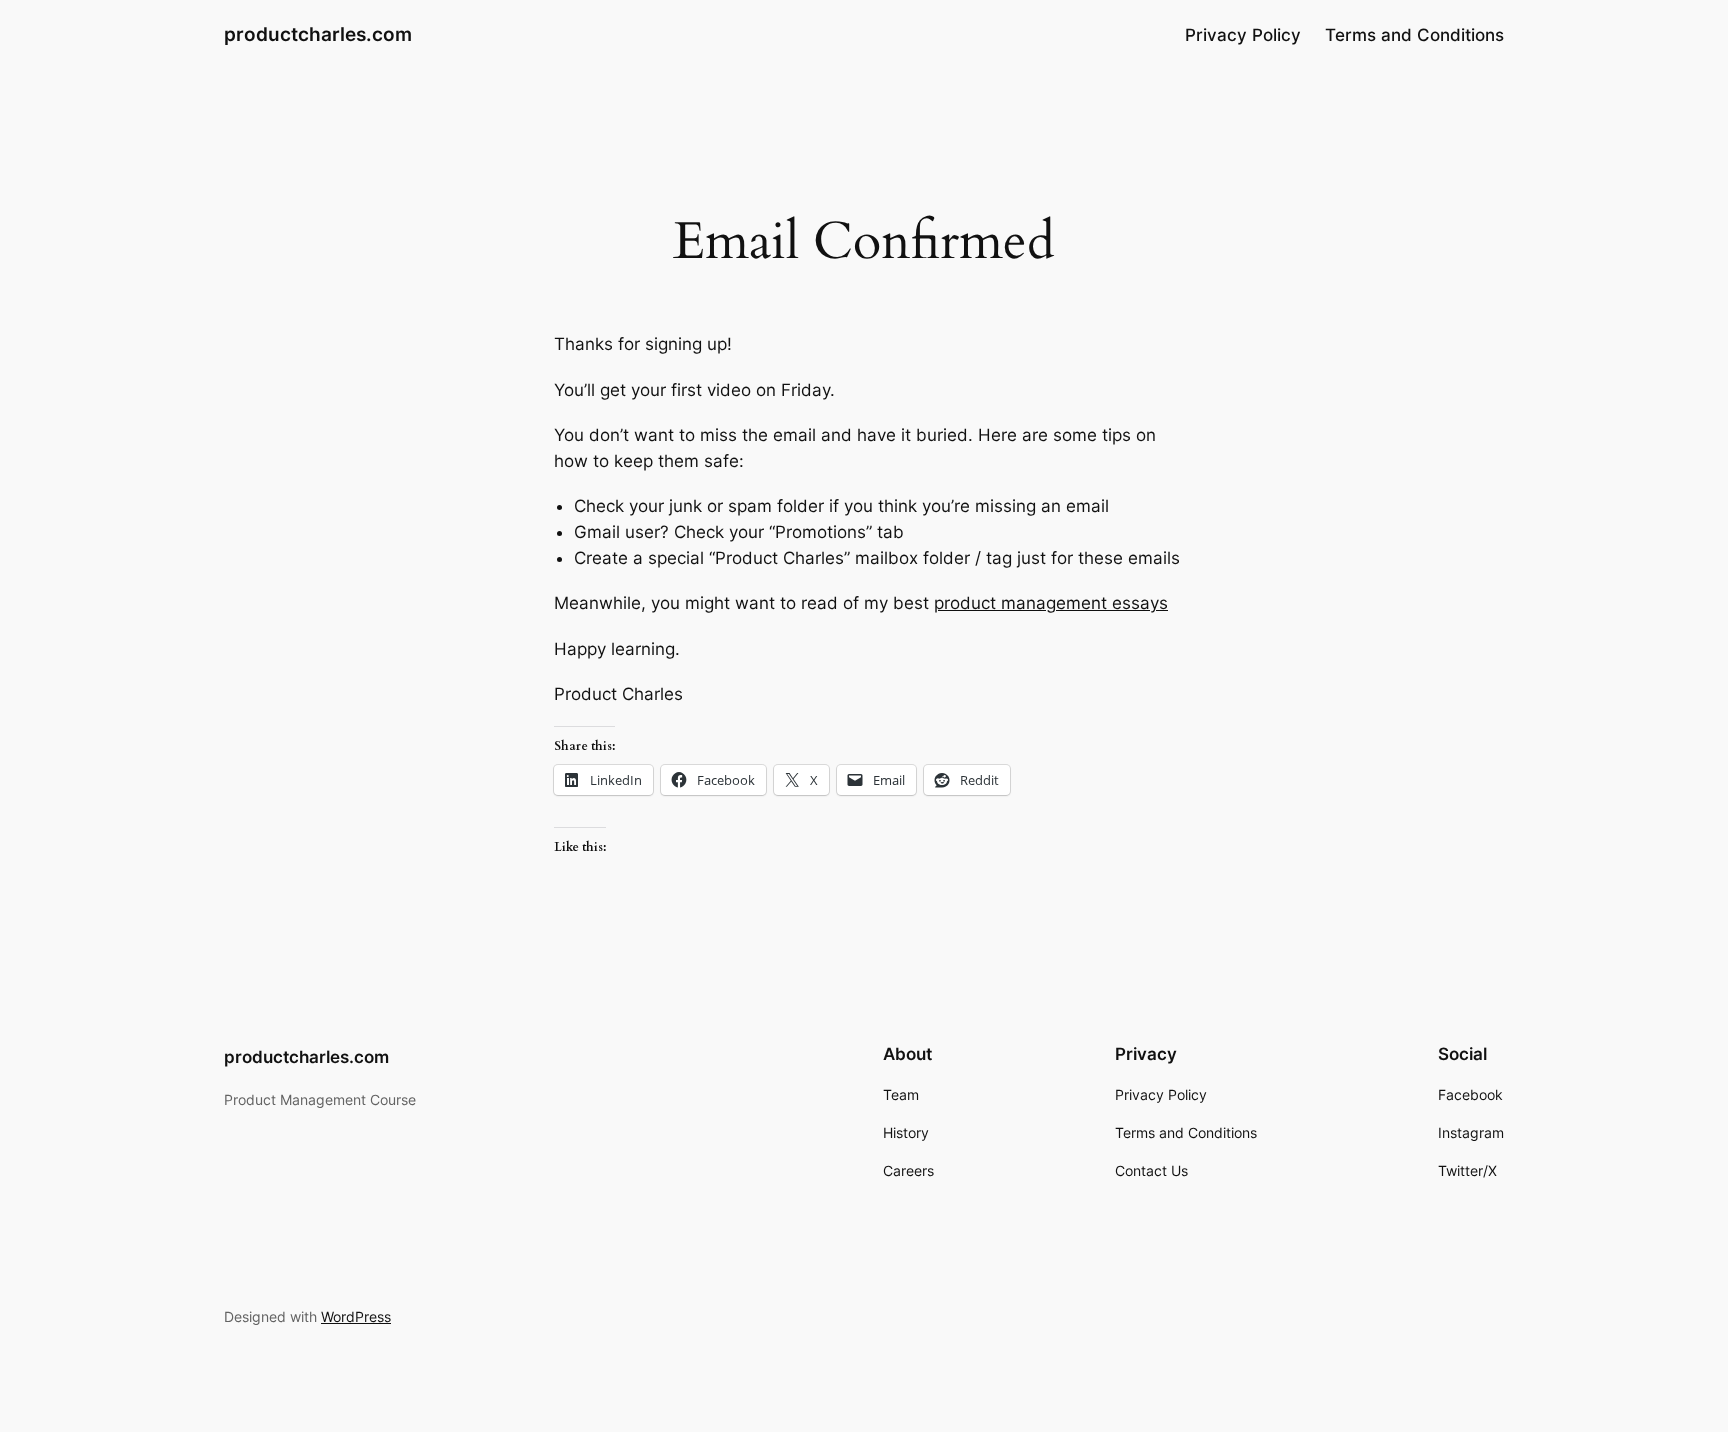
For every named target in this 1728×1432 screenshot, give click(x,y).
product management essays (1051, 603)
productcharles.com (318, 34)
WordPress (356, 1316)
